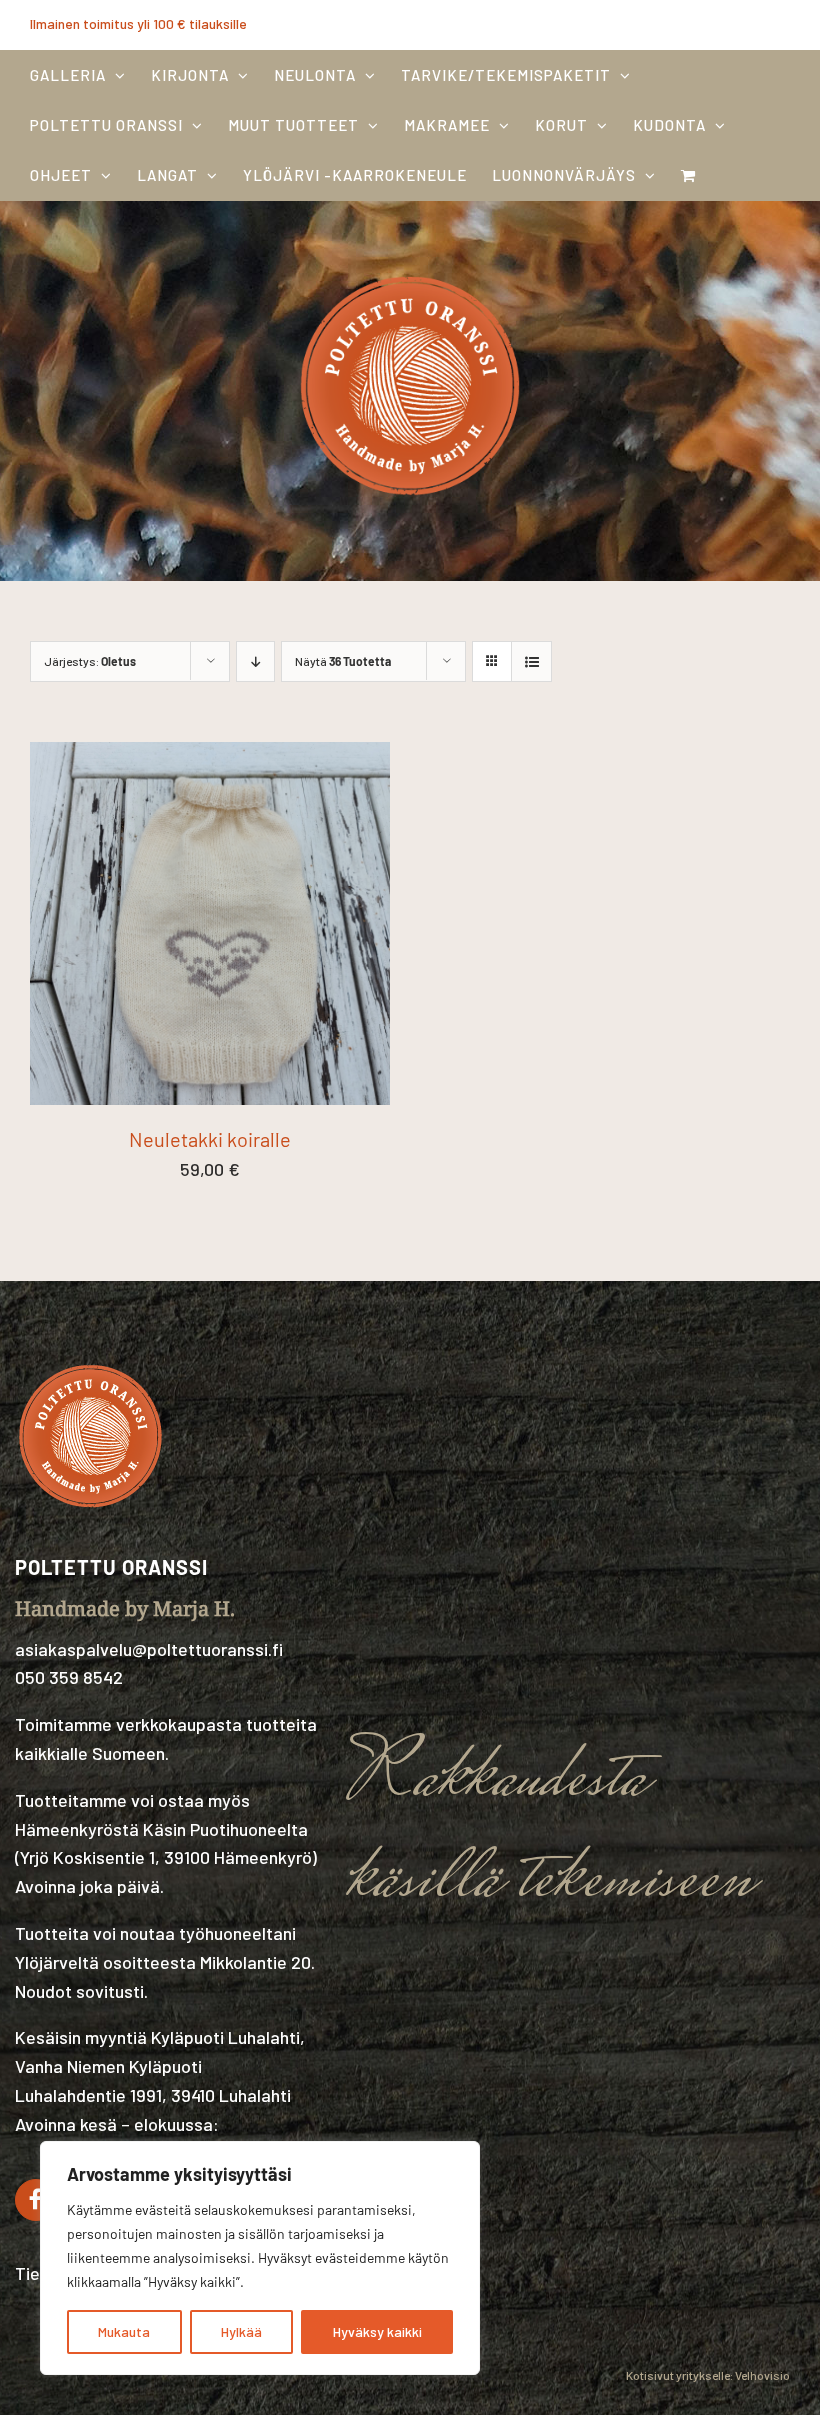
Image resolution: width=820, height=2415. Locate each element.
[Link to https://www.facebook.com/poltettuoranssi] (36, 2200)
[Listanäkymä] (531, 661)
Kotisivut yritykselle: (679, 2375)
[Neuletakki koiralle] (210, 756)
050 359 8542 (69, 1677)
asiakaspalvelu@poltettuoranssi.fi (149, 1649)
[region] (260, 2258)
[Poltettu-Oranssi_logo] (410, 270)
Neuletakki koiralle (210, 1139)
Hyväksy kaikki (377, 2331)
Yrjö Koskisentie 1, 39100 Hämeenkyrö (166, 1857)
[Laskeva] (255, 661)
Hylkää (241, 2331)
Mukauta (124, 2331)
